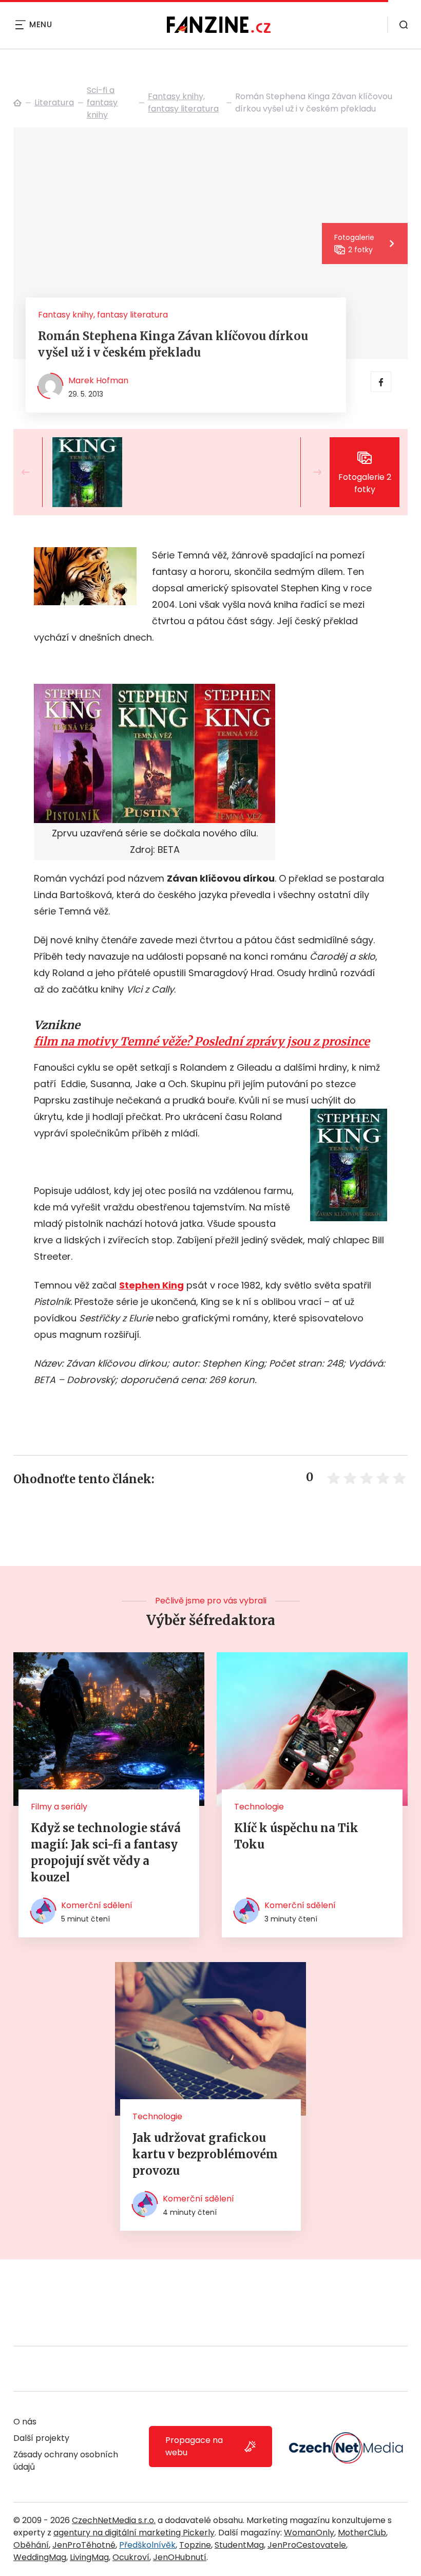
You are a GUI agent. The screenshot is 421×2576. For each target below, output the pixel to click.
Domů (17, 103)
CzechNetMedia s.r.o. (114, 2520)
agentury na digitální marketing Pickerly (134, 2533)
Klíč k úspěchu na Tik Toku (296, 1836)
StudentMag (239, 2545)
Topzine (195, 2545)
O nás (25, 2422)
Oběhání (31, 2545)
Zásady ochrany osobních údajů (66, 2461)
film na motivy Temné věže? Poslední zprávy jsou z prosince (202, 1041)
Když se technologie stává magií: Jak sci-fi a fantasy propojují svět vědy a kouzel (106, 1853)
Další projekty (41, 2438)
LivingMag (89, 2557)
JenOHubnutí (180, 2557)
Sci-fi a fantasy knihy (102, 102)
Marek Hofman (98, 380)
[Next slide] (309, 472)
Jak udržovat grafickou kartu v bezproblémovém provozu (205, 2154)
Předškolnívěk (147, 2545)
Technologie (259, 1807)
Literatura (54, 102)
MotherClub (362, 2533)
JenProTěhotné (84, 2545)
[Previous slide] (34, 472)
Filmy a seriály (59, 1807)
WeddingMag (40, 2557)
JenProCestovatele (307, 2545)
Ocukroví (131, 2557)
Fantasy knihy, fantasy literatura (183, 102)
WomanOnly (309, 2533)
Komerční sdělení (97, 1905)
